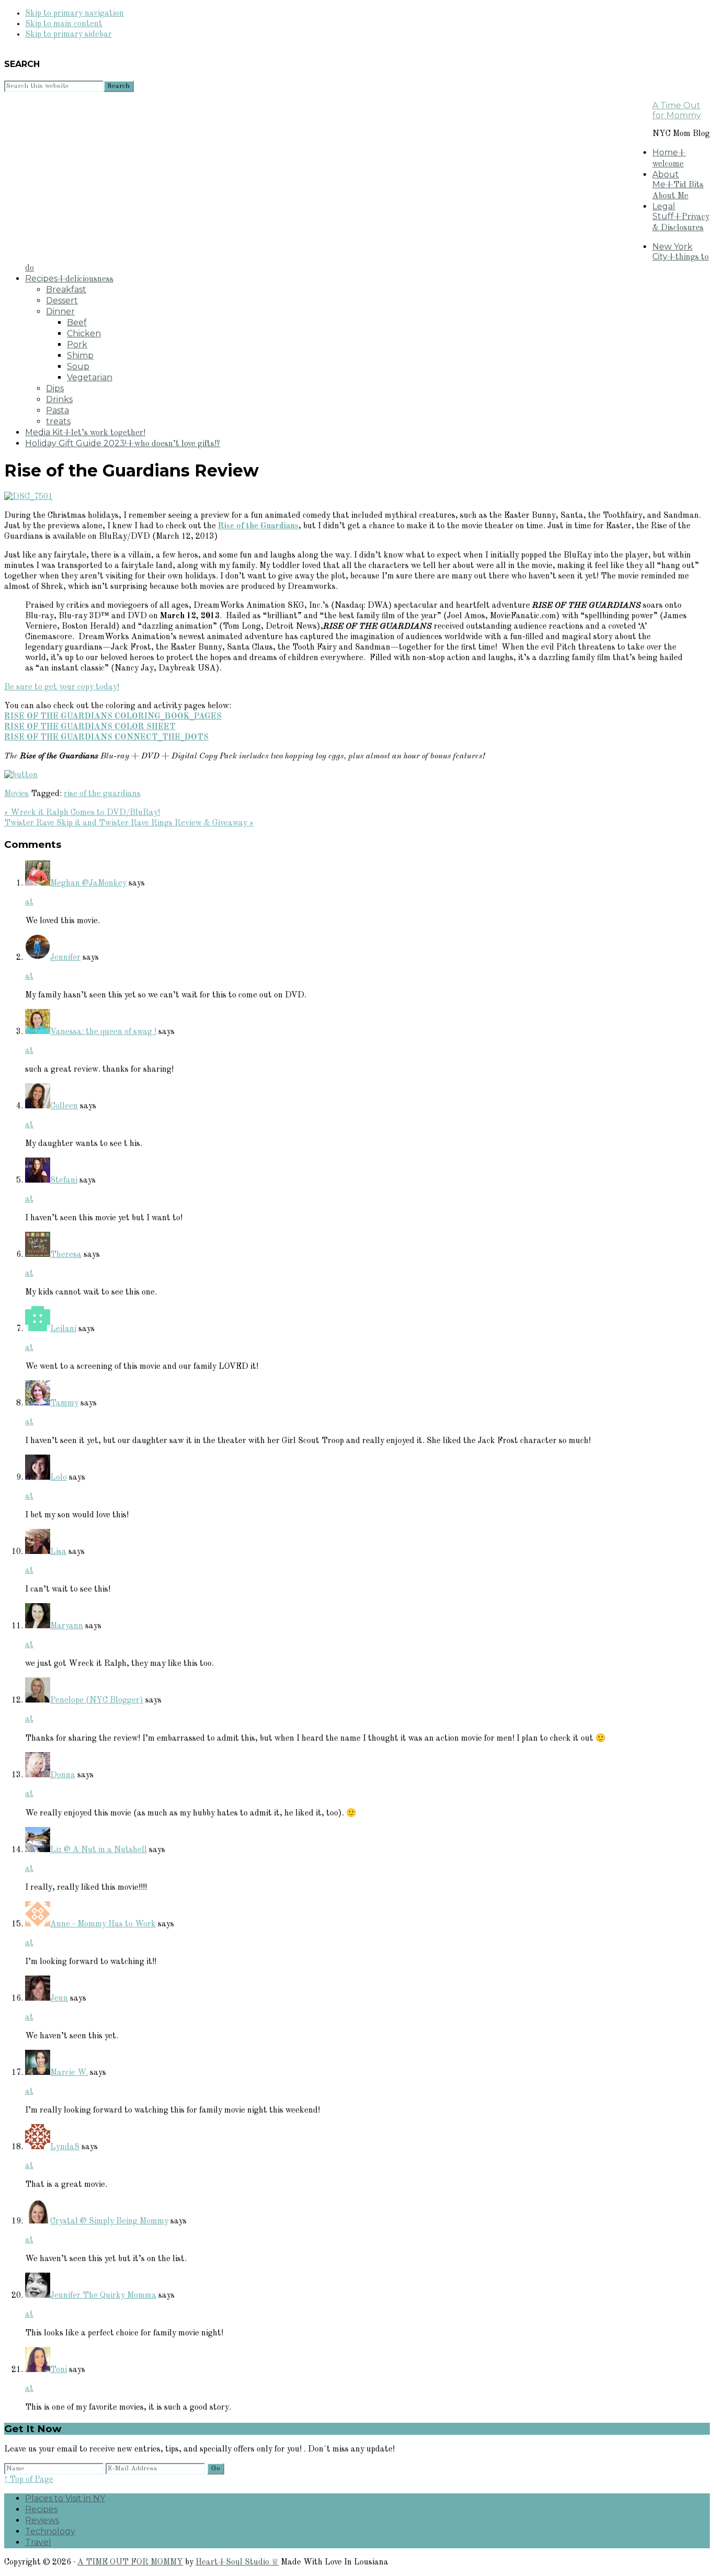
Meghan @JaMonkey (88, 883)
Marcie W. (69, 2073)
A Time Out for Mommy (677, 110)
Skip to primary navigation (74, 14)
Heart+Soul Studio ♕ (237, 2562)
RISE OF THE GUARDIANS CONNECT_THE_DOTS (106, 737)
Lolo (59, 1478)
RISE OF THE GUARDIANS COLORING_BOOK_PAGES (113, 717)
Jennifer (65, 958)
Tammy (64, 1403)
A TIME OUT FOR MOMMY (130, 2562)
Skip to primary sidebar (68, 35)
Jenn (59, 1999)
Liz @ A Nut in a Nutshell (99, 1850)
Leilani (63, 1329)
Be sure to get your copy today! (62, 687)
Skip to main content (64, 24)
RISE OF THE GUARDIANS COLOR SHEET (90, 727)
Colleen (64, 1106)
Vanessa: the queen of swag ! (103, 1032)
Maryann (67, 1626)
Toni (59, 2370)
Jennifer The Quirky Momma (103, 2296)
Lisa (58, 1552)
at (29, 902)
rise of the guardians (102, 794)
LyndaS (65, 2147)
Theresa (66, 1255)
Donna (63, 1775)
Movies (16, 794)
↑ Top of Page (29, 2480)
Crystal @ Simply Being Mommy (109, 2221)
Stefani (64, 1181)
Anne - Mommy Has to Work (103, 1924)
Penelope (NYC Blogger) (97, 1700)
